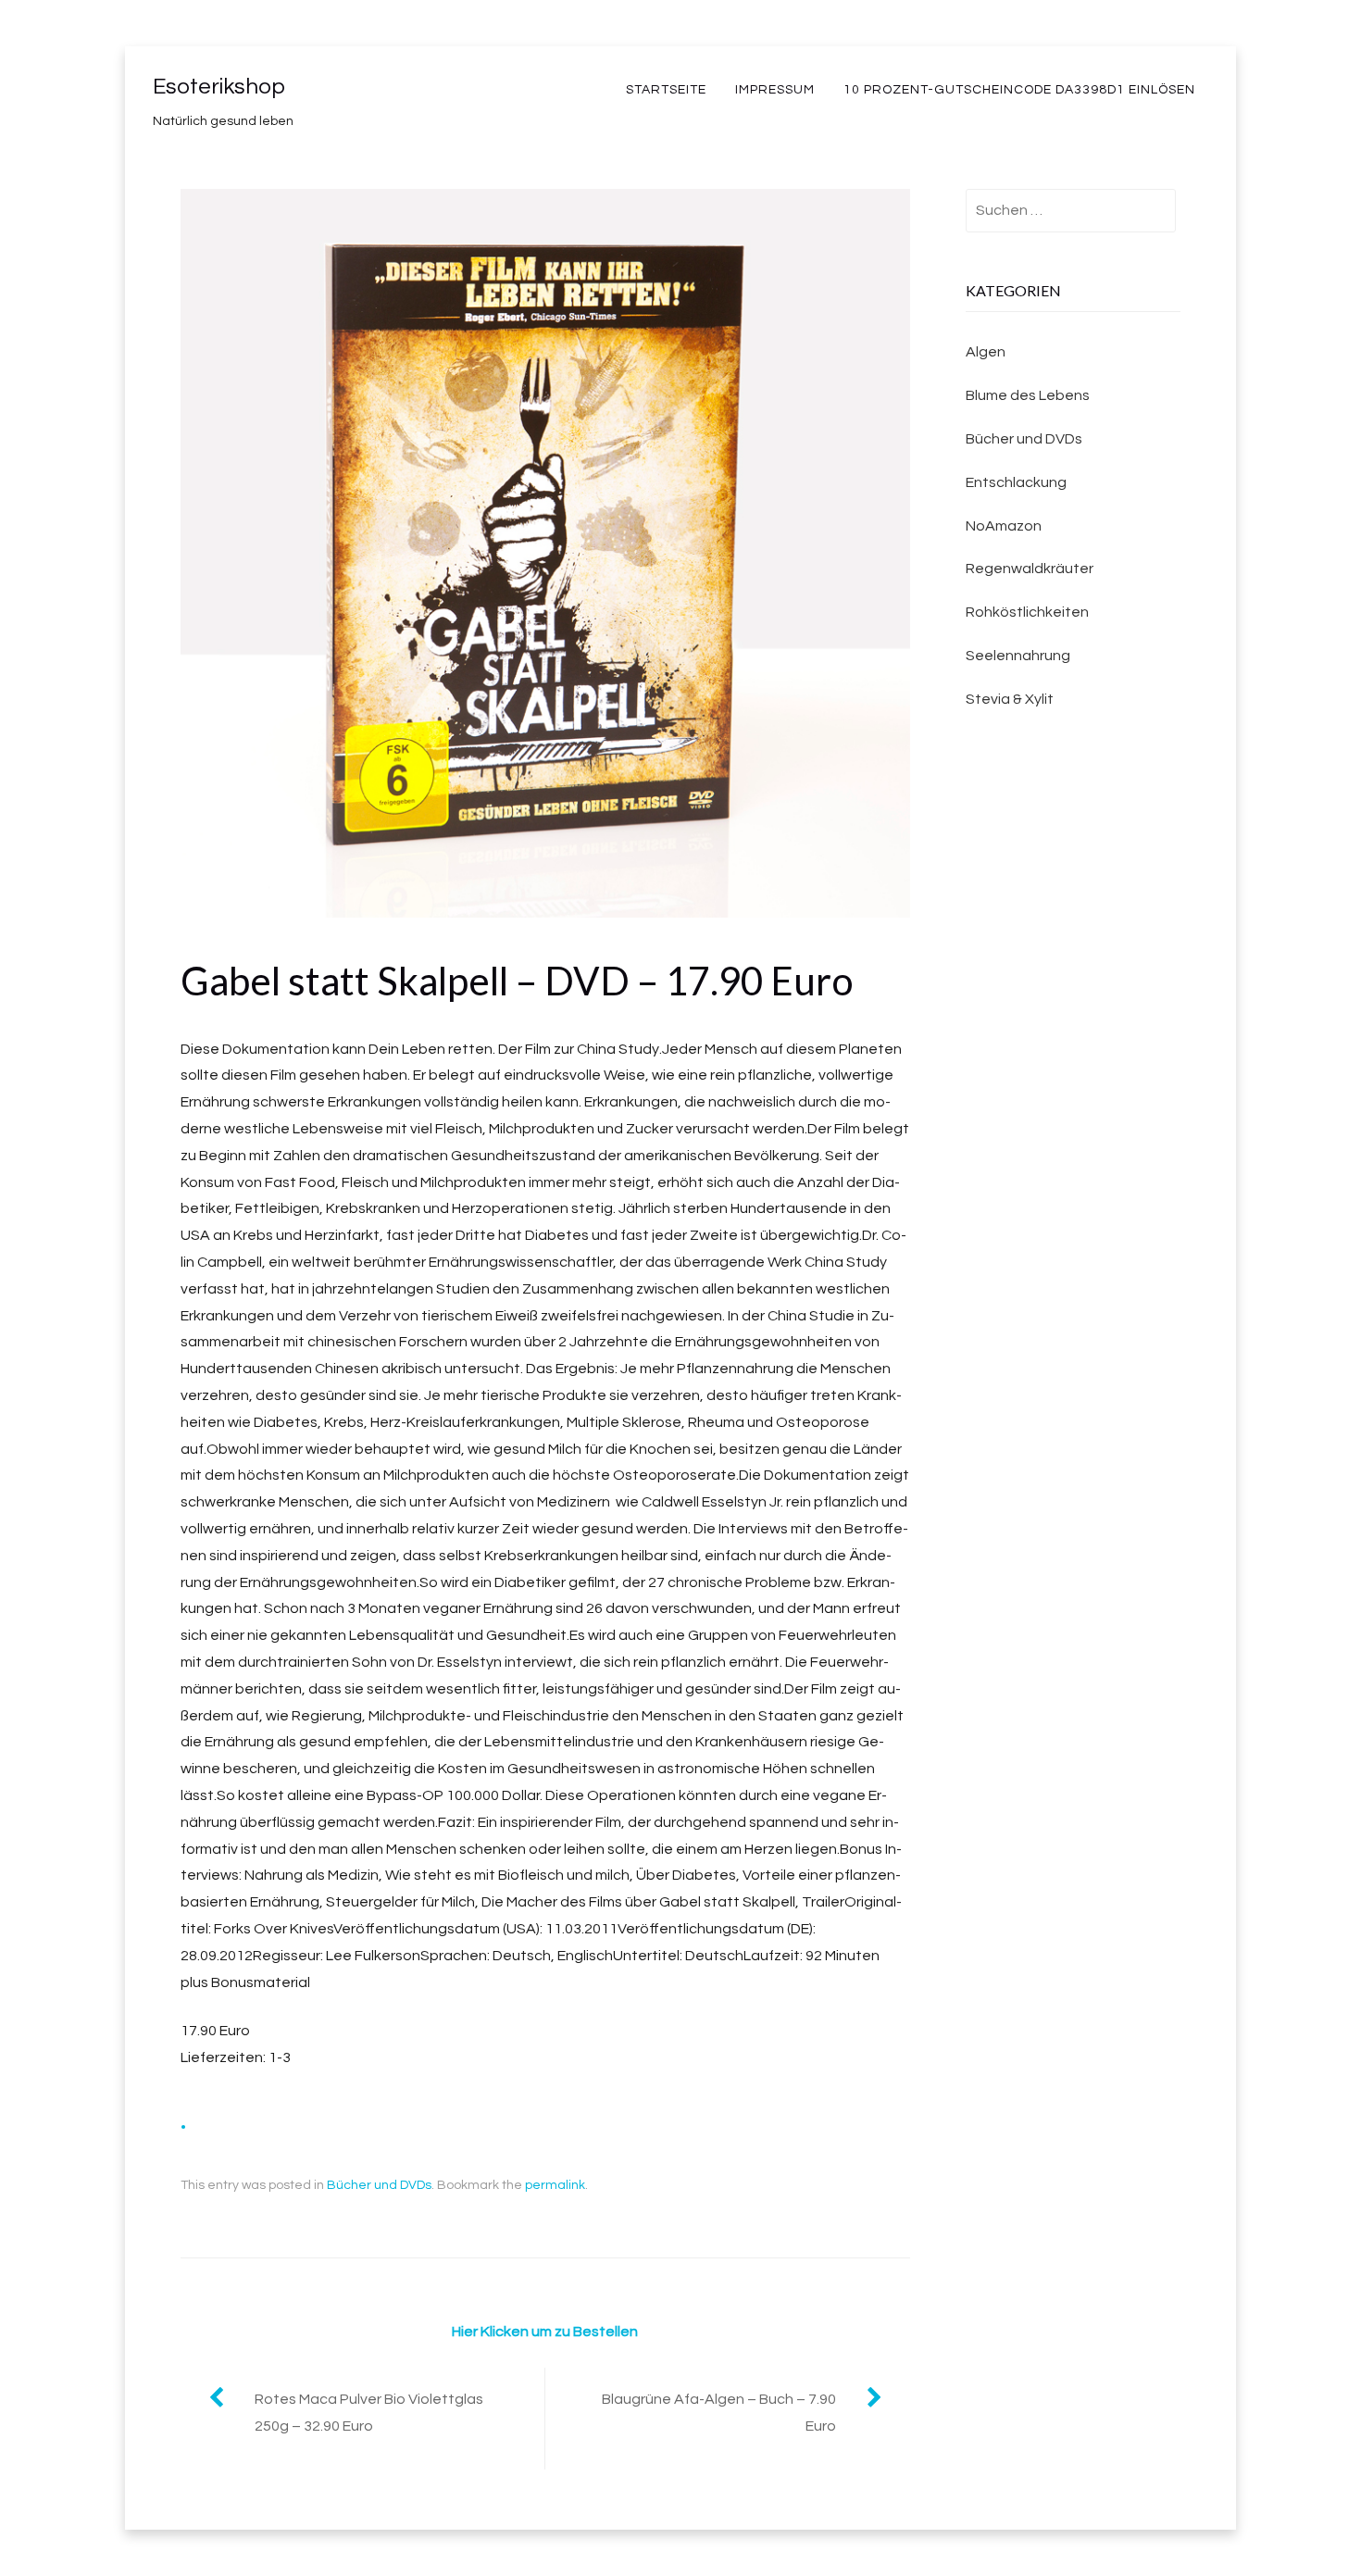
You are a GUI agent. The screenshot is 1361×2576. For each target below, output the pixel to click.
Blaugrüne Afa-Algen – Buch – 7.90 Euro (719, 2413)
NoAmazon (1004, 526)
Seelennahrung (1018, 656)
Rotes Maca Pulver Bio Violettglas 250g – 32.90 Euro (369, 2413)
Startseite (666, 90)
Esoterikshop (219, 87)
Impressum (775, 90)
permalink (555, 2185)
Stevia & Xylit (1010, 699)
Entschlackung (1016, 482)
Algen (986, 352)
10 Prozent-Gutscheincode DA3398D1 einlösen (1019, 90)
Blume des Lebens (1028, 395)
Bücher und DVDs (379, 2185)
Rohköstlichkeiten (1027, 612)
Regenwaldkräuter (1030, 569)
